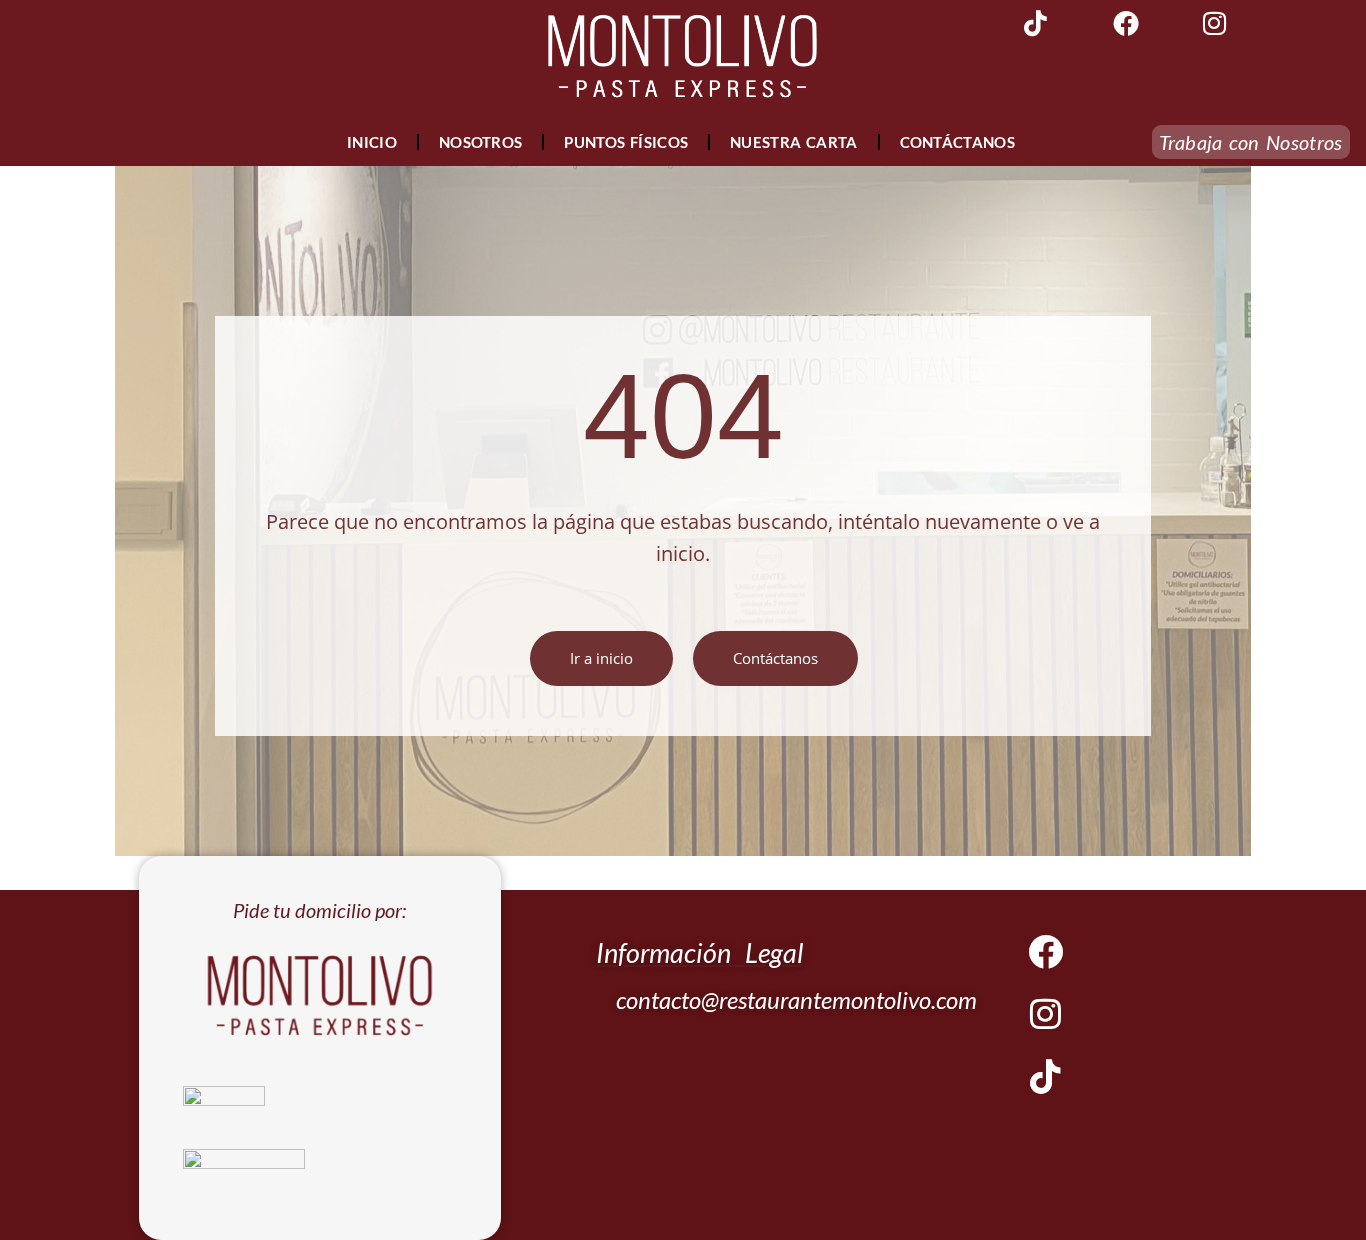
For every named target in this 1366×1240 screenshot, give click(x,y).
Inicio (372, 142)
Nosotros (480, 142)
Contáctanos (957, 142)
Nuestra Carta (793, 142)
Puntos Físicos (626, 142)
